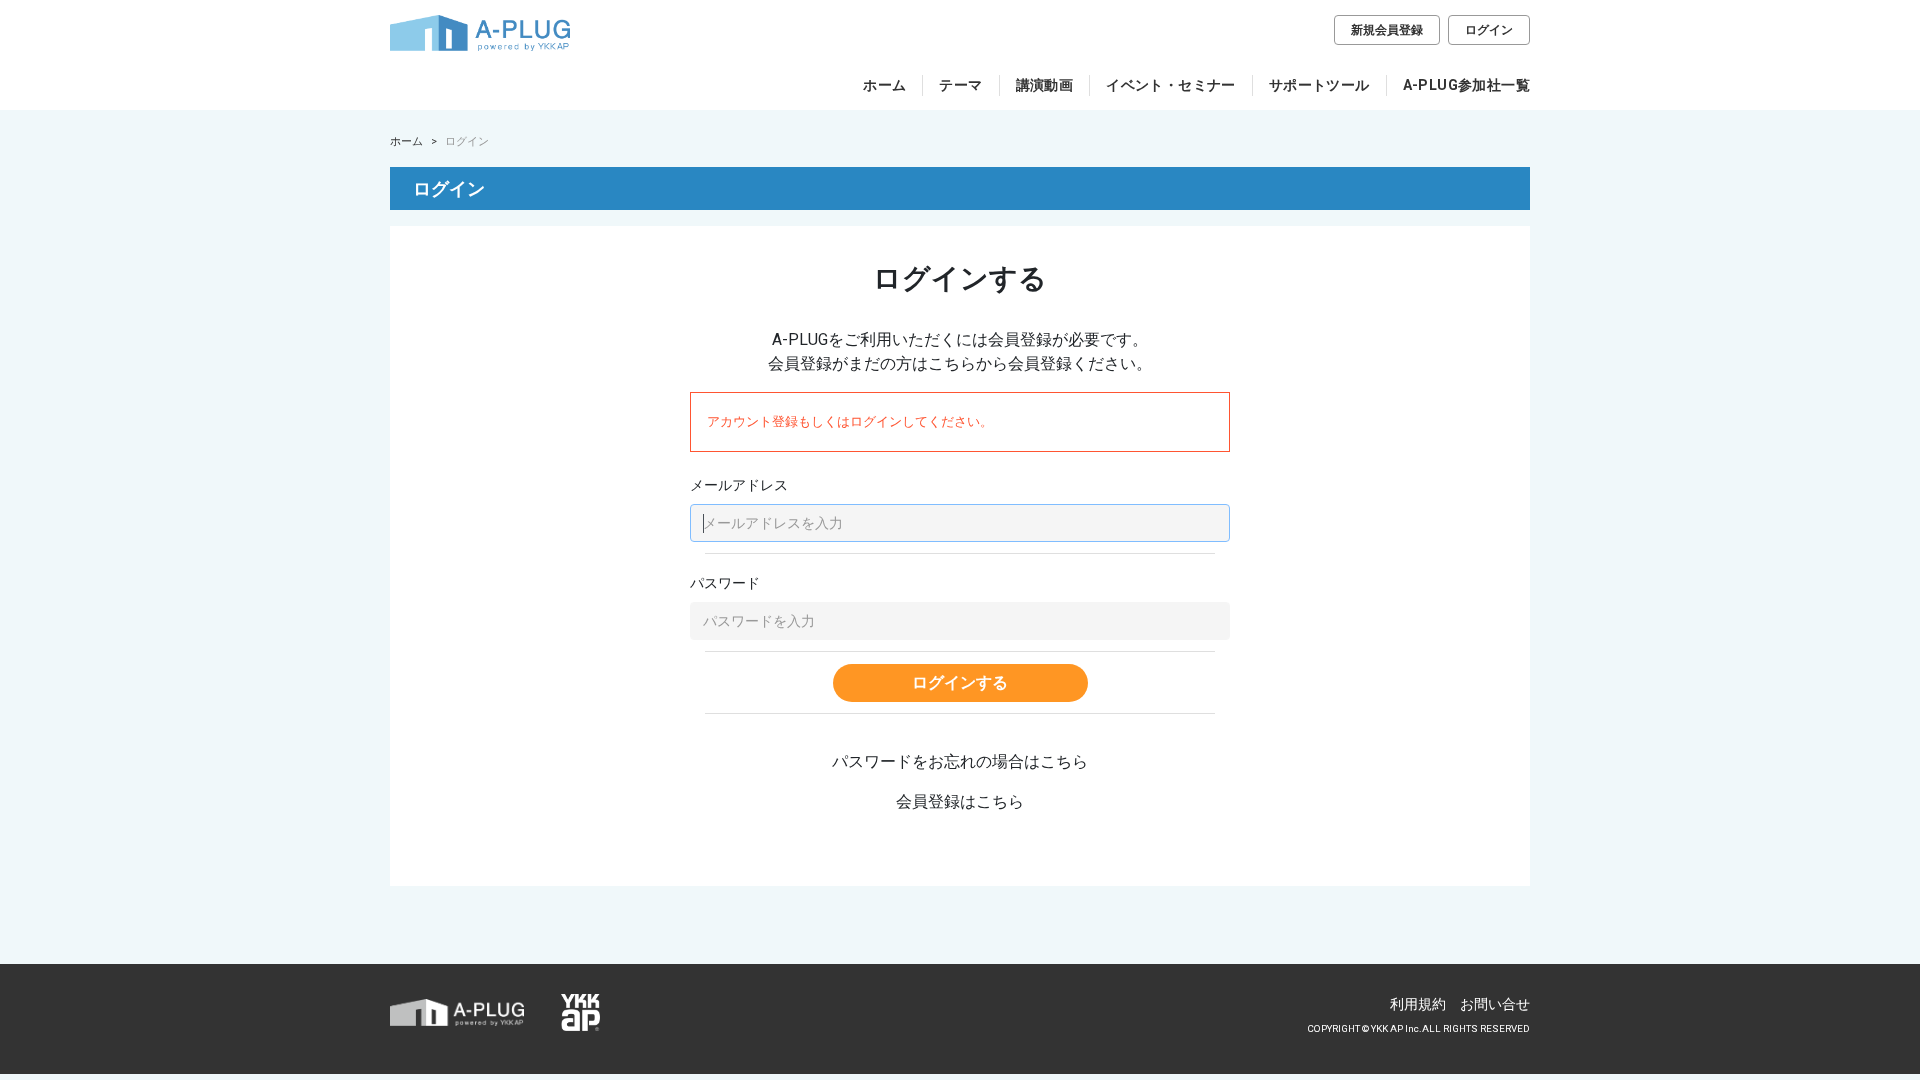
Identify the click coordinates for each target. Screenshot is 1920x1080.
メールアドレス (739, 485)
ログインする (960, 682)
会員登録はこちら (960, 801)
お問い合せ (1495, 1004)
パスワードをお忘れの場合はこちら (960, 761)
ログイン (1489, 30)
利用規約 (1418, 1004)
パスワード (725, 583)
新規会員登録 (1387, 30)
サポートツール (1319, 85)
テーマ (960, 85)
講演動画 (1045, 85)
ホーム (884, 85)
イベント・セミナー (1171, 85)
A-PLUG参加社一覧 (1466, 85)
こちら (952, 363)
